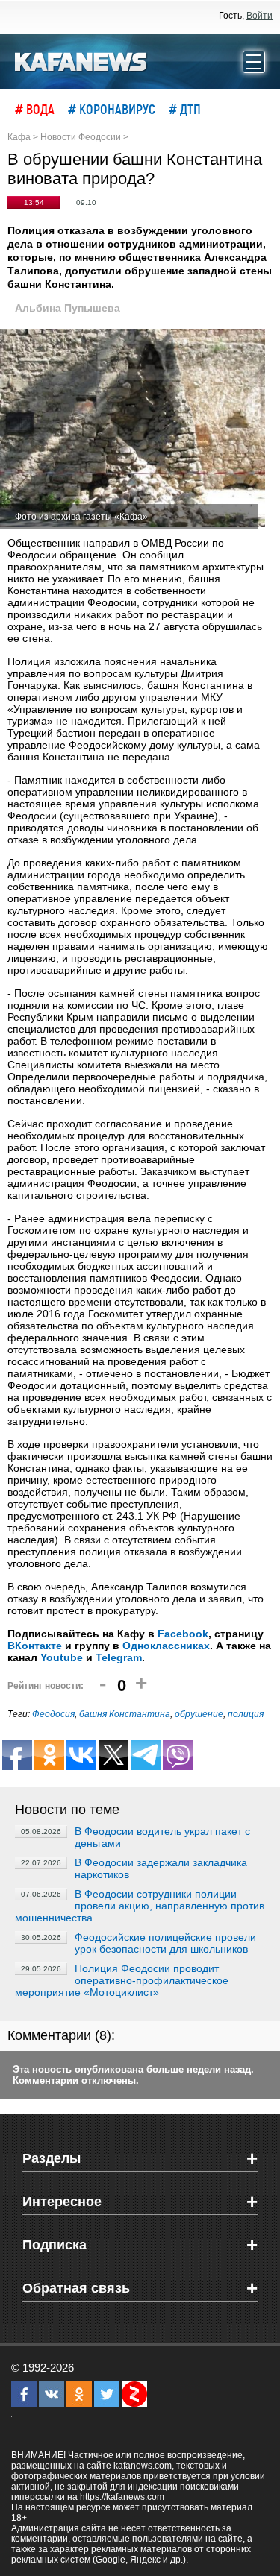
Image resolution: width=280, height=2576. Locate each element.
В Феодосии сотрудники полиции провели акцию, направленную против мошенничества (140, 1906)
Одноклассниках (166, 1646)
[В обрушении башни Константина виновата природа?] (133, 429)
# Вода (35, 109)
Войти (259, 16)
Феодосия (53, 1714)
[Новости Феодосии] (81, 60)
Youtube (62, 1657)
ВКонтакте (35, 1646)
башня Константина (125, 1714)
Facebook (183, 1634)
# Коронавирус (112, 109)
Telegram (119, 1657)
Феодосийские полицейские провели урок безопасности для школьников (165, 1943)
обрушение (199, 1714)
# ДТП (185, 109)
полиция (246, 1714)
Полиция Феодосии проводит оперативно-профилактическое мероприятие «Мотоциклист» (122, 1980)
